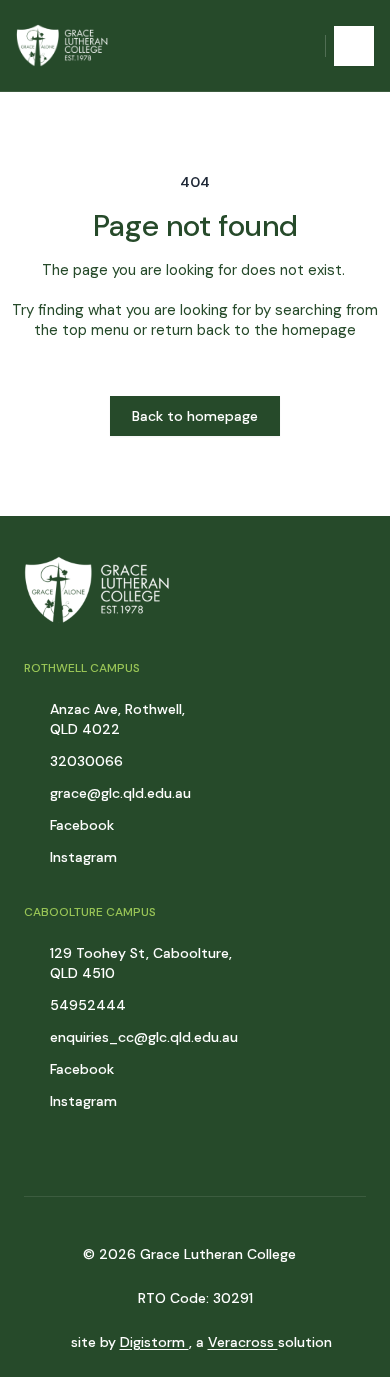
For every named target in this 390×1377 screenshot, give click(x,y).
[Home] (66, 45)
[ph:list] (354, 46)
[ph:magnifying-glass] (297, 46)
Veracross (243, 1342)
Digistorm (154, 1342)
